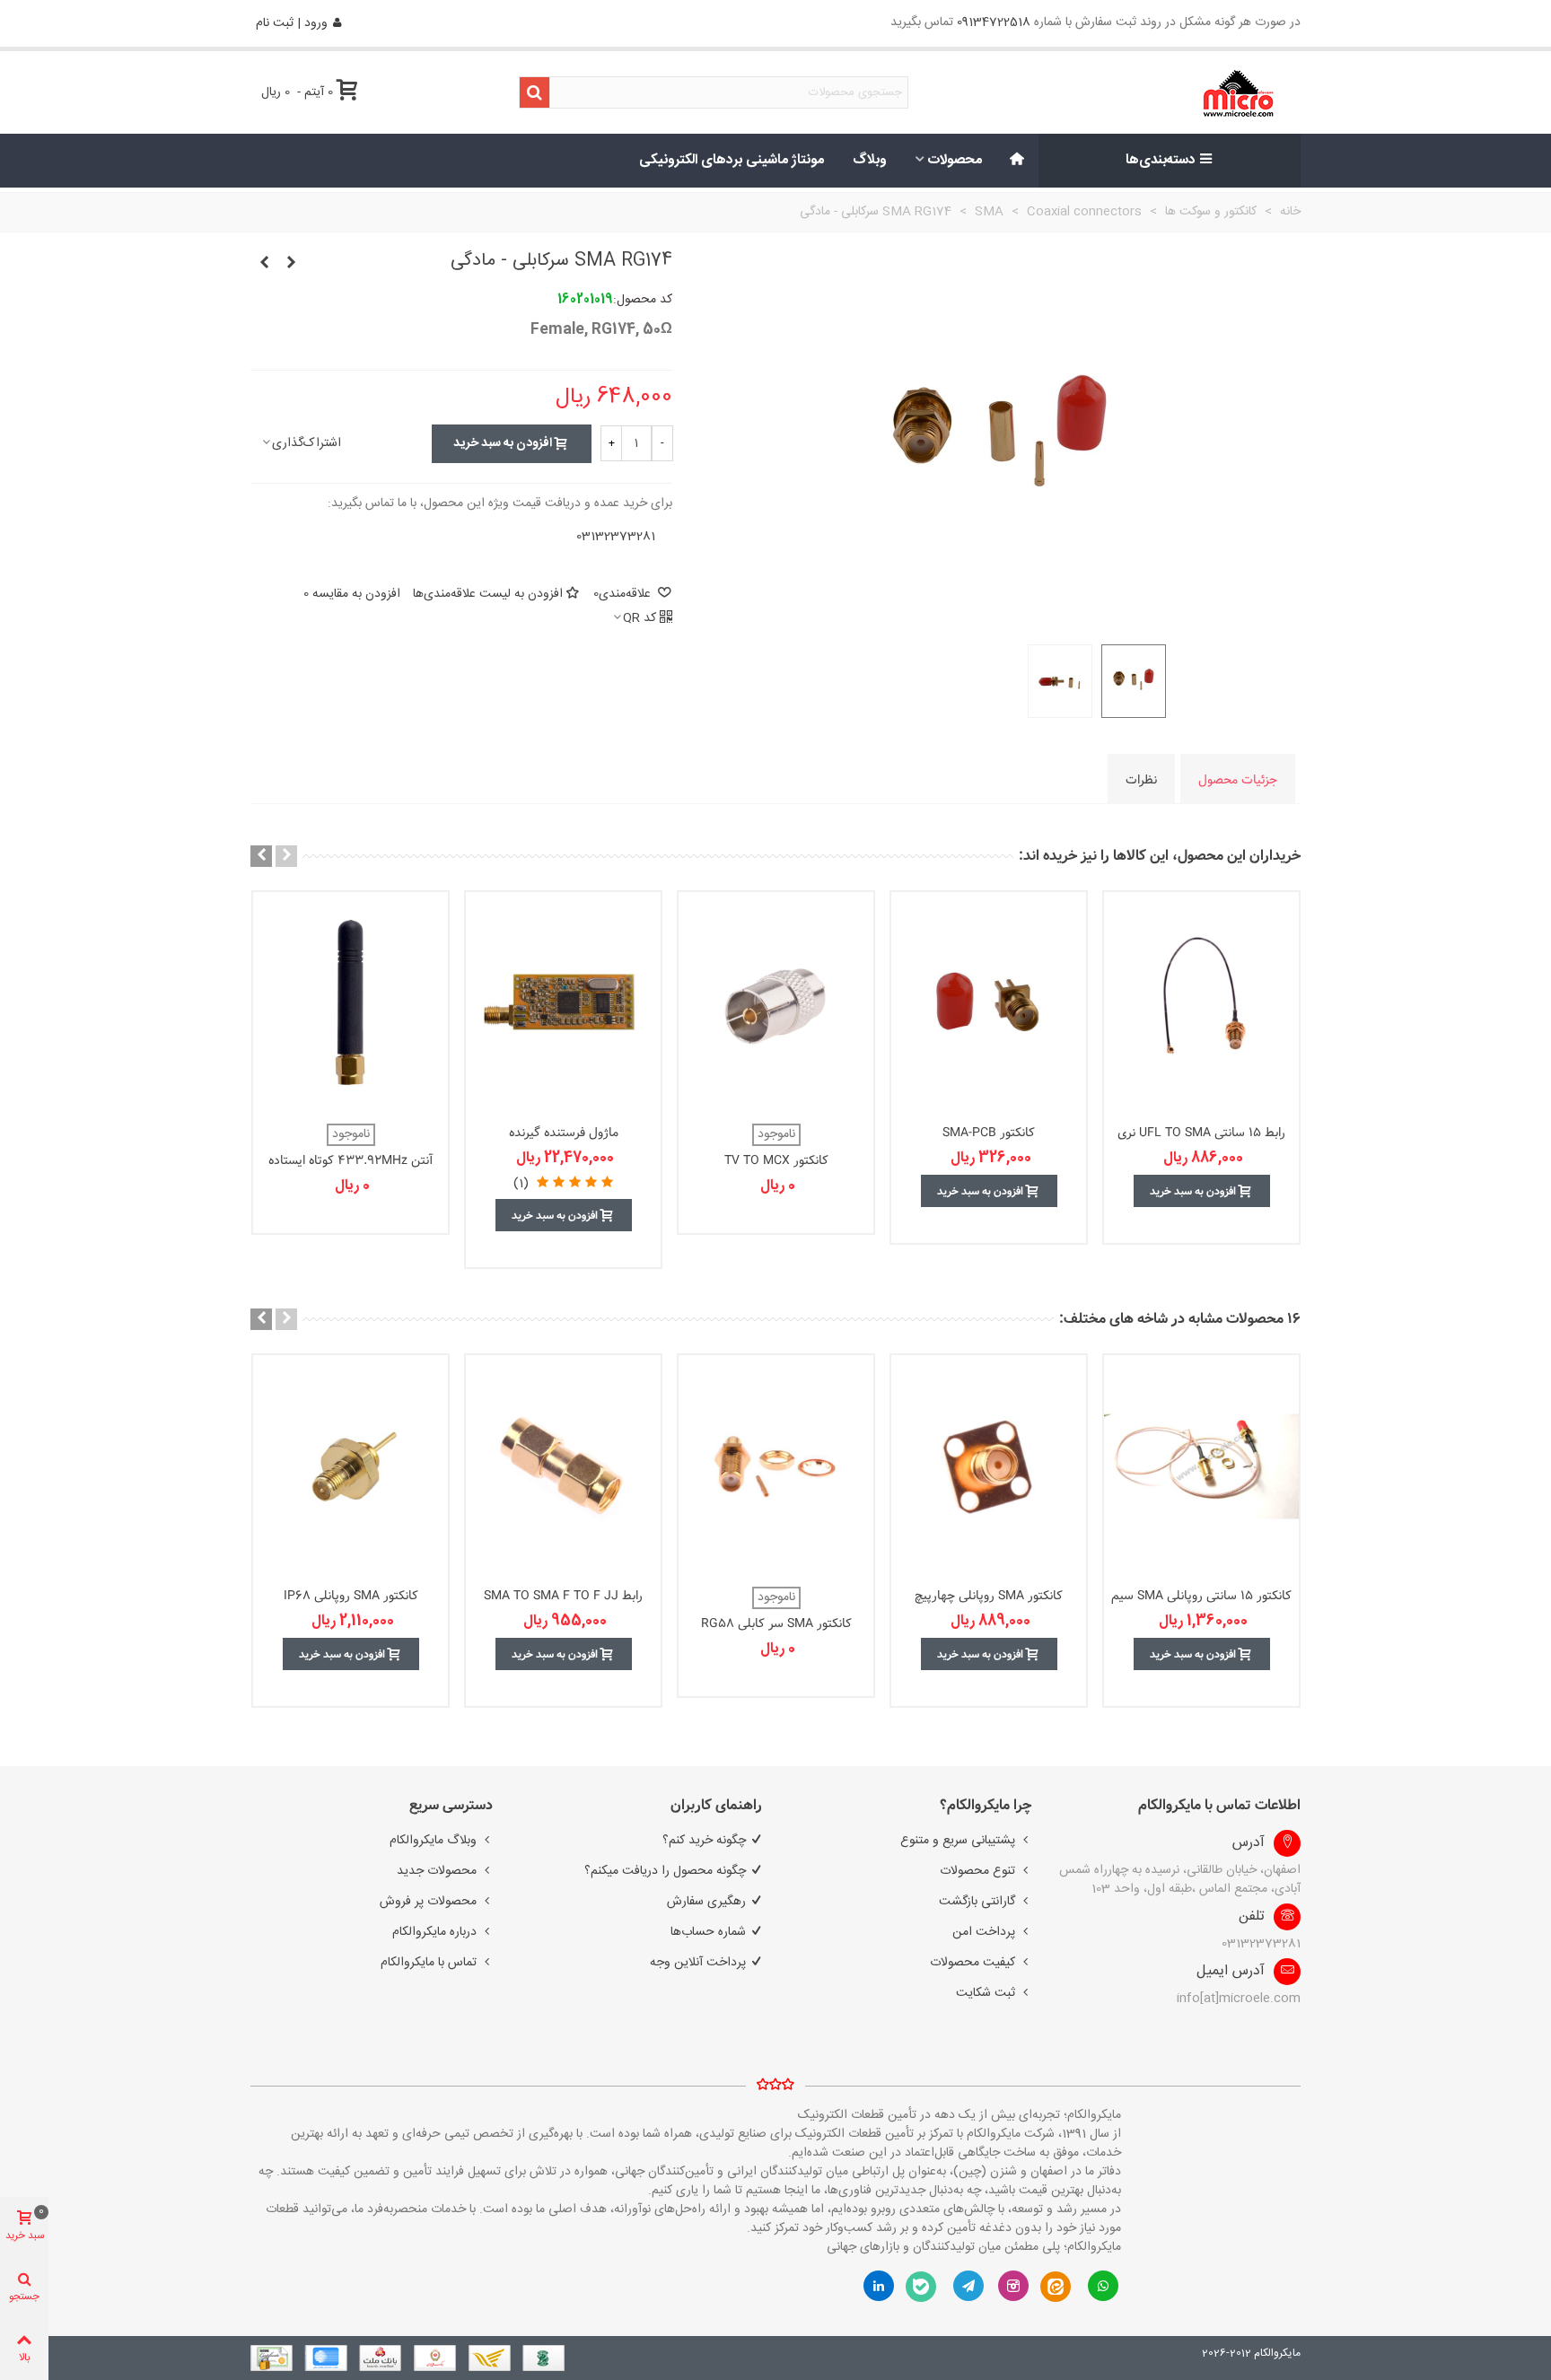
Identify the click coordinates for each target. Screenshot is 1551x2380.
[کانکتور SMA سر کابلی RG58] (776, 1466)
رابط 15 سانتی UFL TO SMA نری (1201, 1133)
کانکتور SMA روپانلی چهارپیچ (989, 1596)
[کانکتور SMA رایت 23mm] (291, 264)
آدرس (1249, 1843)
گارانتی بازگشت (977, 1902)
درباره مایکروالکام (434, 1932)
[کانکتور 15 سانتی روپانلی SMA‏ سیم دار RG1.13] (264, 264)
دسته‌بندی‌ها (1161, 160)
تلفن (1252, 1917)
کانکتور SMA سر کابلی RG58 (776, 1624)
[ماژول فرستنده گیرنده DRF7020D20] (563, 1003)
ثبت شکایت (986, 1993)
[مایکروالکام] (1181, 93)
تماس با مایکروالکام (429, 1963)
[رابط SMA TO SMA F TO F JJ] (563, 1466)
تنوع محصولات (977, 1871)
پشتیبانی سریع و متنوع (958, 1841)
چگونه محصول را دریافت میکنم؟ (665, 1871)
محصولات (955, 160)
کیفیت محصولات (973, 1963)
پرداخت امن (984, 1932)
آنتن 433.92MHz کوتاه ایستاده (351, 1161)
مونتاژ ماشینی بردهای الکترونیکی (732, 160)
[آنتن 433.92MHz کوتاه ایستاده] (351, 1003)
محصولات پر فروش (428, 1902)
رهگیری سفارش (706, 1902)
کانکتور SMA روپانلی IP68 (351, 1596)
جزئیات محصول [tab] (1238, 780)
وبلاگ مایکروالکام (433, 1841)
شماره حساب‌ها (708, 1932)
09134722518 (994, 22)
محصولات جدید (437, 1871)
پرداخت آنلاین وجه (698, 1963)
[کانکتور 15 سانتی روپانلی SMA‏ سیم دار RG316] (1201, 1466)
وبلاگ (870, 160)
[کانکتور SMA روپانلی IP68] (351, 1466)
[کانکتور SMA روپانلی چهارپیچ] (989, 1466)
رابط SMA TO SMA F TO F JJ (563, 1596)
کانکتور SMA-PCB (989, 1133)
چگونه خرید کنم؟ (704, 1841)
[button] (286, 856)
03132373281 (616, 537)
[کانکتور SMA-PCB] (989, 1003)
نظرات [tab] (1141, 780)
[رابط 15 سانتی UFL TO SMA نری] (1201, 1003)
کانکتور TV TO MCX (776, 1161)
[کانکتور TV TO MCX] (776, 1003)
